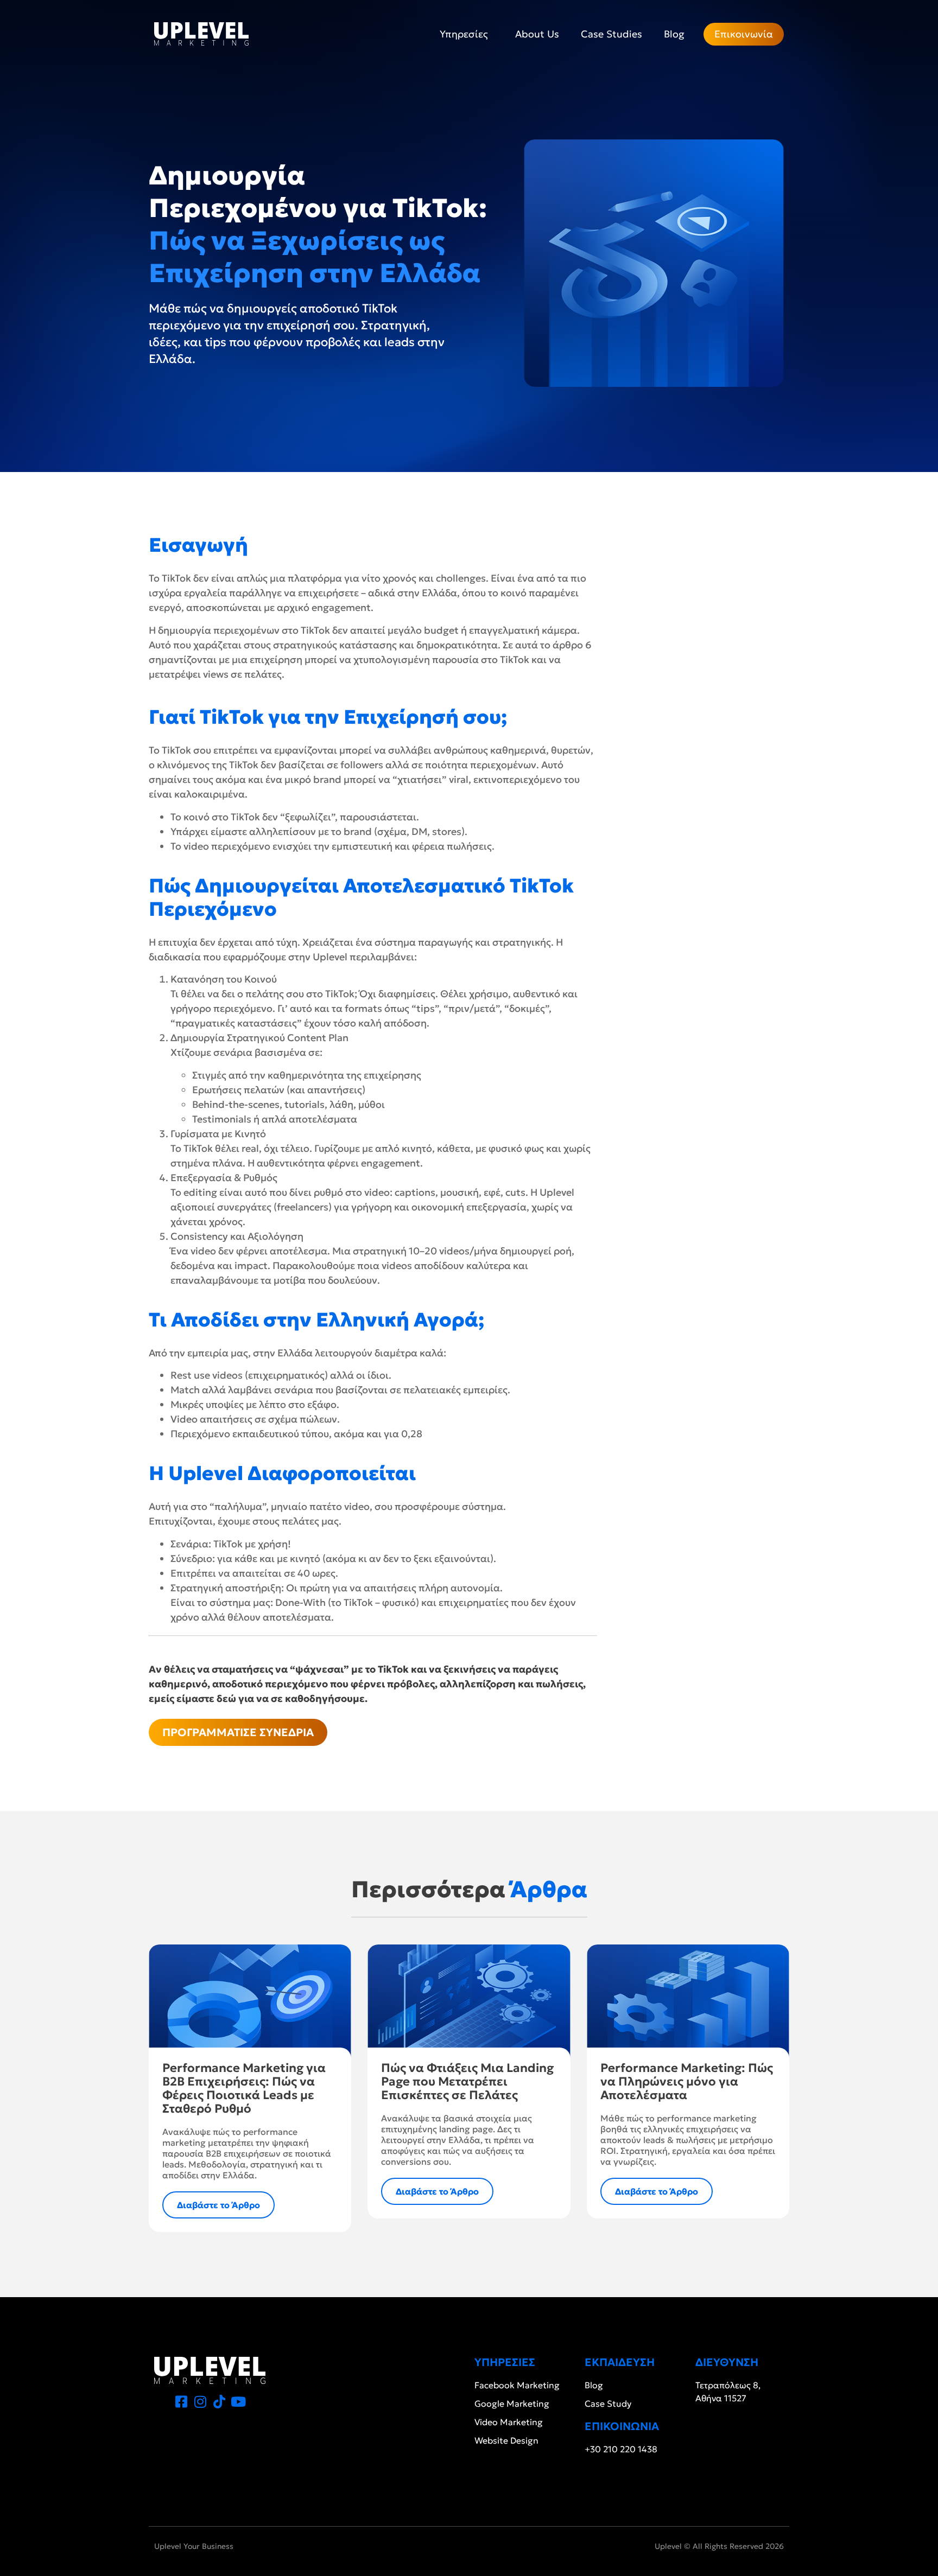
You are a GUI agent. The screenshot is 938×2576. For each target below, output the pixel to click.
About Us (537, 34)
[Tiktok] (220, 2402)
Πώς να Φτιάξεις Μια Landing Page (467, 2081)
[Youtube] (239, 2402)
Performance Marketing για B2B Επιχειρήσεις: (244, 2088)
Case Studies (611, 34)
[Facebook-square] (182, 2402)
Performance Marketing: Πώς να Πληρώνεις (687, 2081)
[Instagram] (201, 2402)
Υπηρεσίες (464, 34)
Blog (674, 34)
